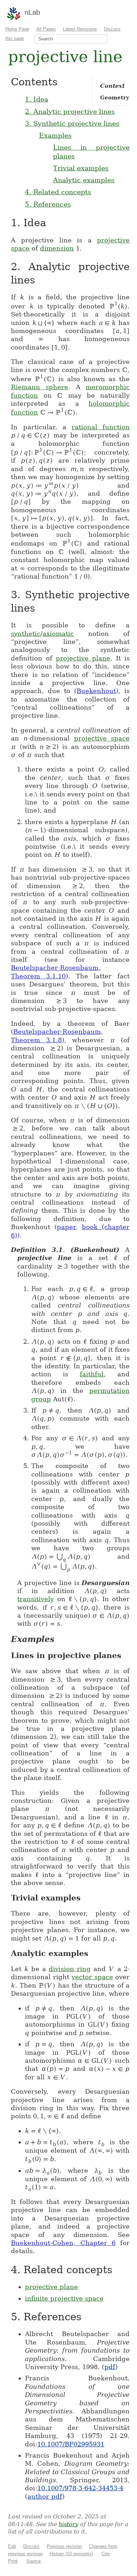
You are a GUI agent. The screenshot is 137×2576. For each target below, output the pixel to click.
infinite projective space (64, 2298)
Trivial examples (81, 168)
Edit (12, 2546)
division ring (70, 1969)
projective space (102, 738)
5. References (48, 204)
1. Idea (37, 99)
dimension (57, 248)
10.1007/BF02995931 (71, 2444)
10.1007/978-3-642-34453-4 (80, 2488)
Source (34, 2561)
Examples (55, 135)
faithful (92, 1374)
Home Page (17, 29)
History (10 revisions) (71, 2554)
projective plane (83, 658)
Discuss (31, 2546)
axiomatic (58, 634)
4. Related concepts (58, 192)
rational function (101, 427)
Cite (106, 2554)
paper (66, 1227)
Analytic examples (84, 180)
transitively (35, 1599)
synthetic (26, 634)
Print (13, 2561)
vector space (92, 1977)
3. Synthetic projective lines (72, 123)
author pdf (45, 2496)
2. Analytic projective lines (70, 111)
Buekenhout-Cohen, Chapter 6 (63, 2243)
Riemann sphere (40, 387)
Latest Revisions (80, 29)
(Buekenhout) (96, 691)
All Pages (46, 29)
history (68, 2524)
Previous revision (64, 2546)
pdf (110, 2367)
